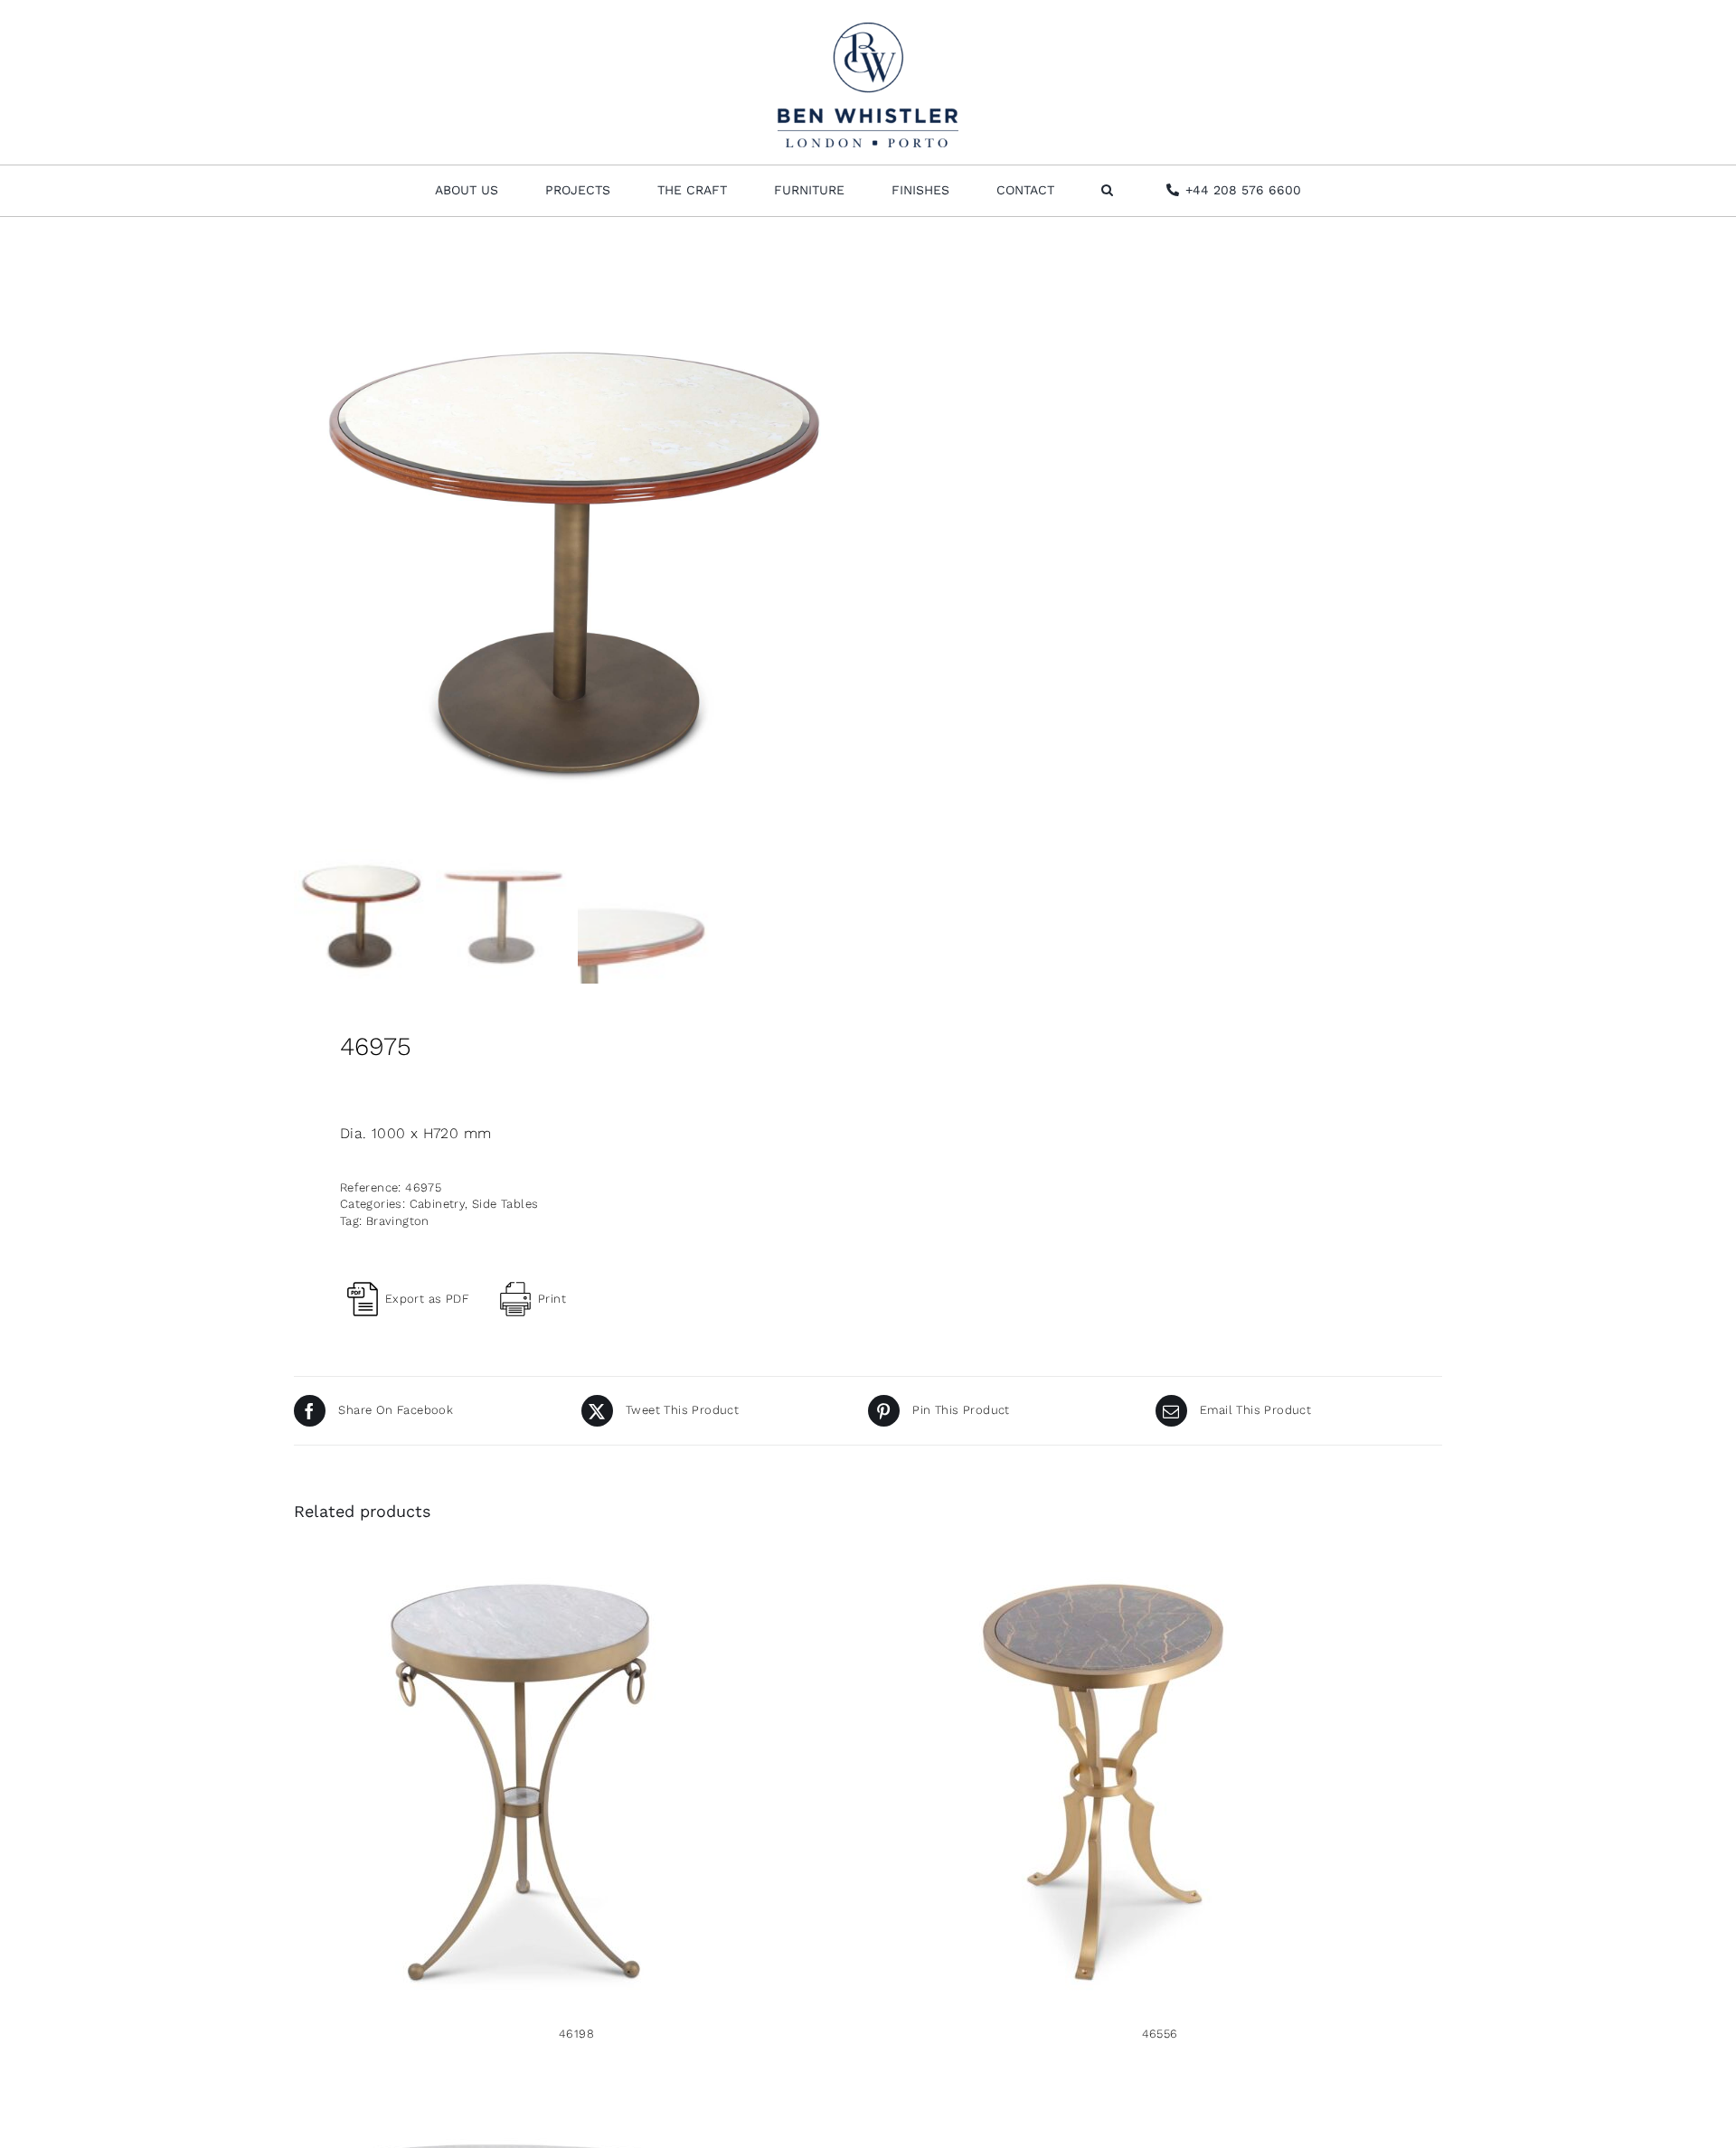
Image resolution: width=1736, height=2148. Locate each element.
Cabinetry (438, 1204)
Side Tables (505, 1204)
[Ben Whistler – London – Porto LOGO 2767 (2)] (868, 29)
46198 (576, 2034)
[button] (1107, 191)
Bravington (398, 1221)
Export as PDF (427, 1299)
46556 (1160, 2034)
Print (552, 1299)
